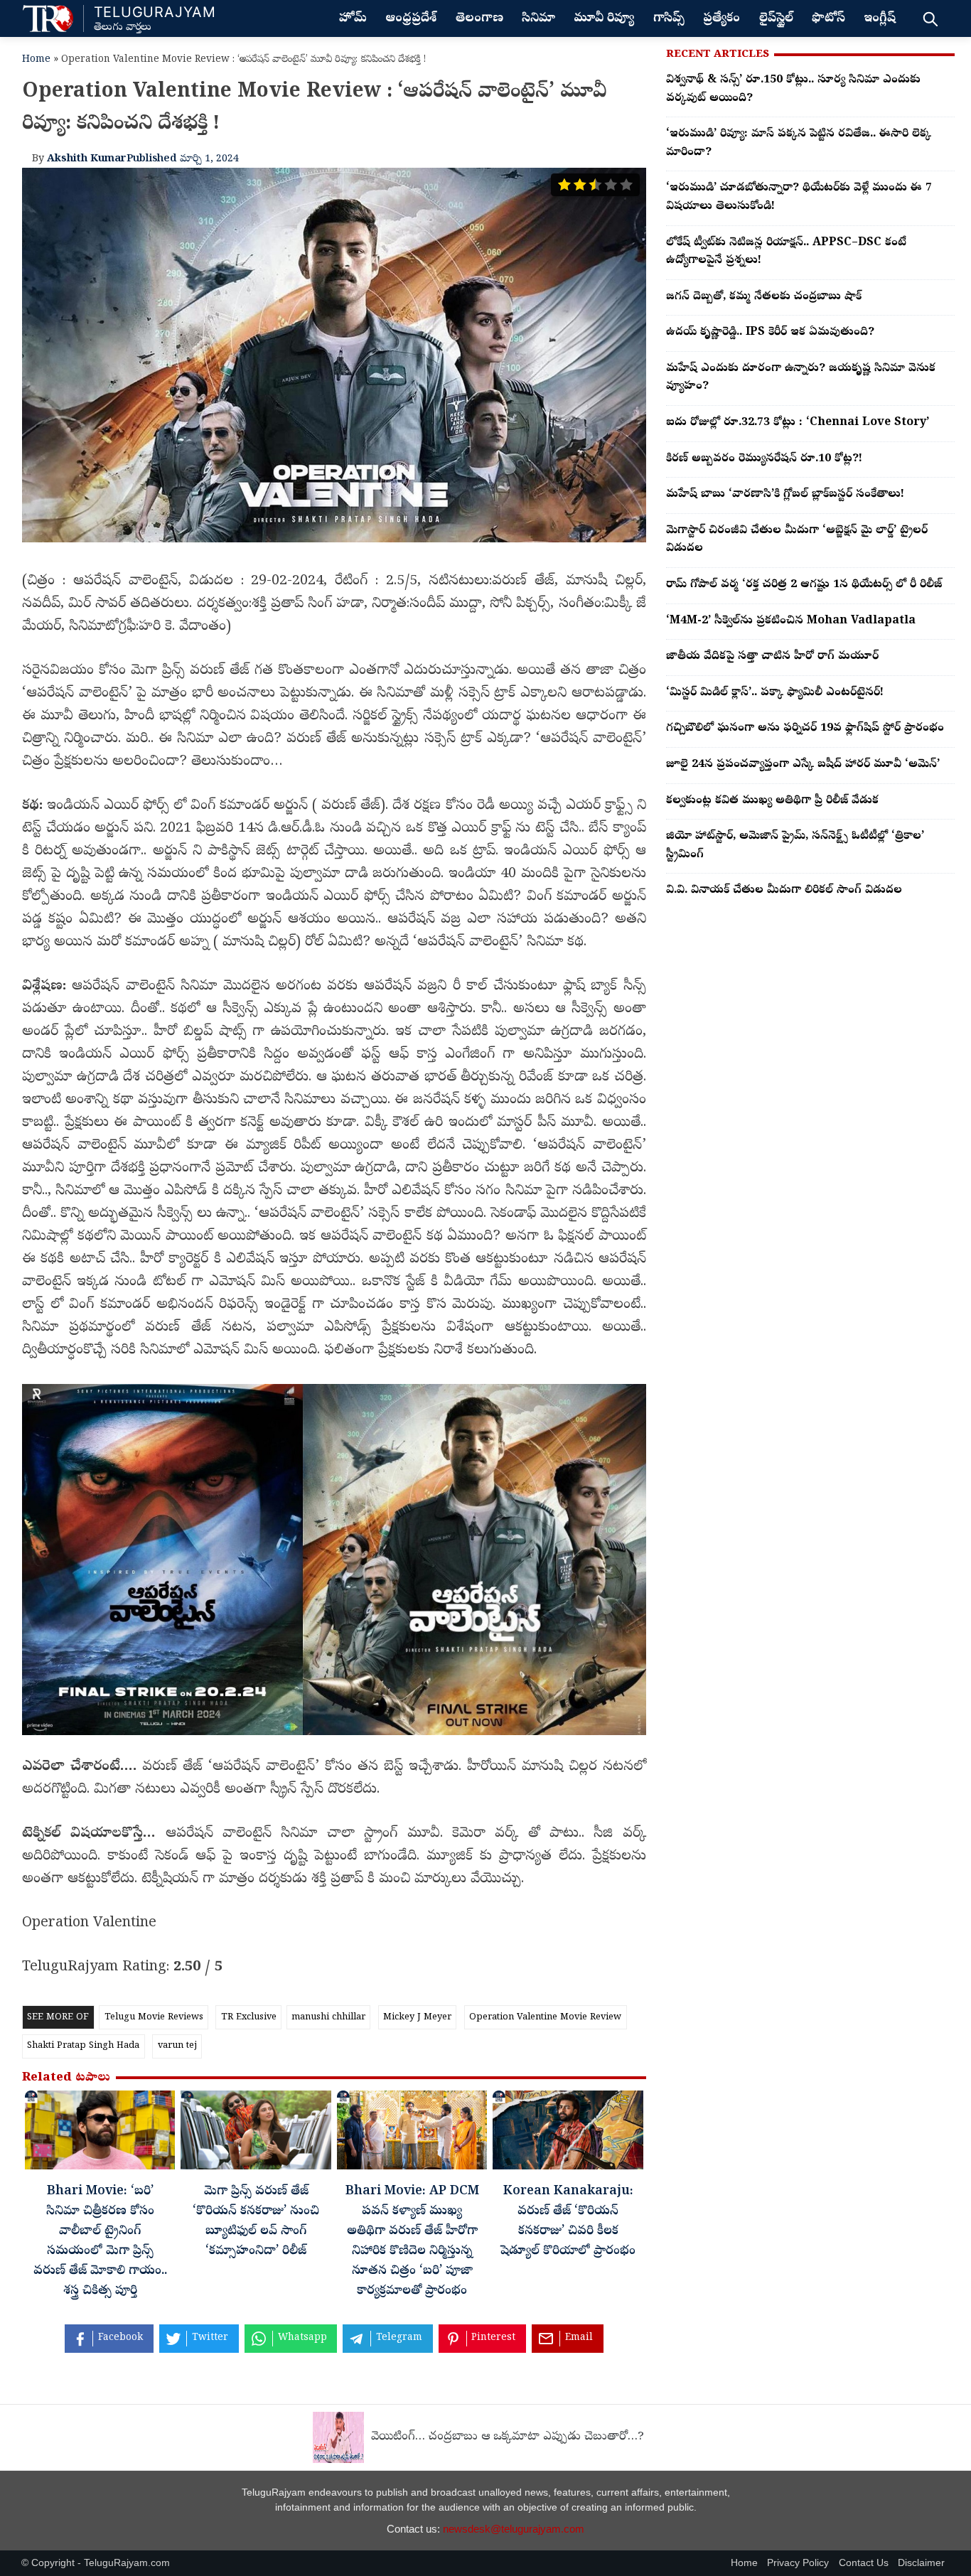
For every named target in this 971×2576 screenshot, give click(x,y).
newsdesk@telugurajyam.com (514, 2529)
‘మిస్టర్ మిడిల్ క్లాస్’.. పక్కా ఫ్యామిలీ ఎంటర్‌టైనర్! (775, 693)
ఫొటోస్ (828, 19)
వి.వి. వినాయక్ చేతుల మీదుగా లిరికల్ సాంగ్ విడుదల (784, 891)
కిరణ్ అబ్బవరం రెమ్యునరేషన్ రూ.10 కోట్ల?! (764, 459)
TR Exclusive (249, 2018)
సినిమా (538, 19)
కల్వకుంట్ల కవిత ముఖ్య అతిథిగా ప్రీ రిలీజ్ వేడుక (772, 801)
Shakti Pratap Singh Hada (83, 2046)
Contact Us (864, 2563)
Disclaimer (921, 2563)
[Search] (930, 18)
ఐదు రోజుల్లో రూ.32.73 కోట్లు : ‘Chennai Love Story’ (798, 423)
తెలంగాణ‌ (479, 19)
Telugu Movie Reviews (154, 2018)
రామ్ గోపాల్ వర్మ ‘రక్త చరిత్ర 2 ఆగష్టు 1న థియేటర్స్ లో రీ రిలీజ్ (804, 585)
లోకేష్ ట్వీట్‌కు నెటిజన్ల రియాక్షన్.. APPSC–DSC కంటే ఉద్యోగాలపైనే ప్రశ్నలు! (786, 252)
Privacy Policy (798, 2563)
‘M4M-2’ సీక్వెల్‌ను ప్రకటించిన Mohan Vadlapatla (791, 621)
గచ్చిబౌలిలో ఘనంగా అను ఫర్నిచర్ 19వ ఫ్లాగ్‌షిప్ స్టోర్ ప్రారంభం (805, 729)
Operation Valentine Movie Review (545, 2018)
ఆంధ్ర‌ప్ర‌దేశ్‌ (411, 19)
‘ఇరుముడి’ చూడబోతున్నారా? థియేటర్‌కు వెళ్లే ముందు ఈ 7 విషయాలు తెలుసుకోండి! (799, 198)
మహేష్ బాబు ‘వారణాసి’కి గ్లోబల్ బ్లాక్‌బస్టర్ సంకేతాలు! (785, 495)
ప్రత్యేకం (721, 19)
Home (36, 60)
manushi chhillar (328, 2018)
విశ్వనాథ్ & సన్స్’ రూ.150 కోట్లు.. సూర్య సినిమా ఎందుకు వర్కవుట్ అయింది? (793, 90)
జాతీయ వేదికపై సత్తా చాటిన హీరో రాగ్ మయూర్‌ (772, 657)
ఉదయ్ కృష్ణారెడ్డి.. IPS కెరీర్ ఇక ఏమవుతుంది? (770, 333)
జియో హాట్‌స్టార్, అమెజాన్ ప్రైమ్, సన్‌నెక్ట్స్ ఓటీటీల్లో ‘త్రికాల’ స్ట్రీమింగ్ (795, 846)
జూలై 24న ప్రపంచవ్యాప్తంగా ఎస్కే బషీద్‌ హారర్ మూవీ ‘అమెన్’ (803, 765)
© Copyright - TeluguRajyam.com (96, 2563)
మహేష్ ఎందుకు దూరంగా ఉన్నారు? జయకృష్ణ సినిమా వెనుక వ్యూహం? (801, 378)
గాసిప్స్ (669, 19)
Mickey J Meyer (417, 2018)
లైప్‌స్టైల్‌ (776, 19)
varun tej (177, 2046)
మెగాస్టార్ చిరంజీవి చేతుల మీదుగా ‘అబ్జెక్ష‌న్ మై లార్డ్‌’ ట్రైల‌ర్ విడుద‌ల (797, 540)
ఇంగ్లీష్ (880, 19)
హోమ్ (353, 19)
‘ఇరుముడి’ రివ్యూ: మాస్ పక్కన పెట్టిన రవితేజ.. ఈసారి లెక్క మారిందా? (799, 144)
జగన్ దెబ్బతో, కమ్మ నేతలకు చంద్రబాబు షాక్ (764, 297)
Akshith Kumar (87, 159)
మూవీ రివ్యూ (604, 19)
